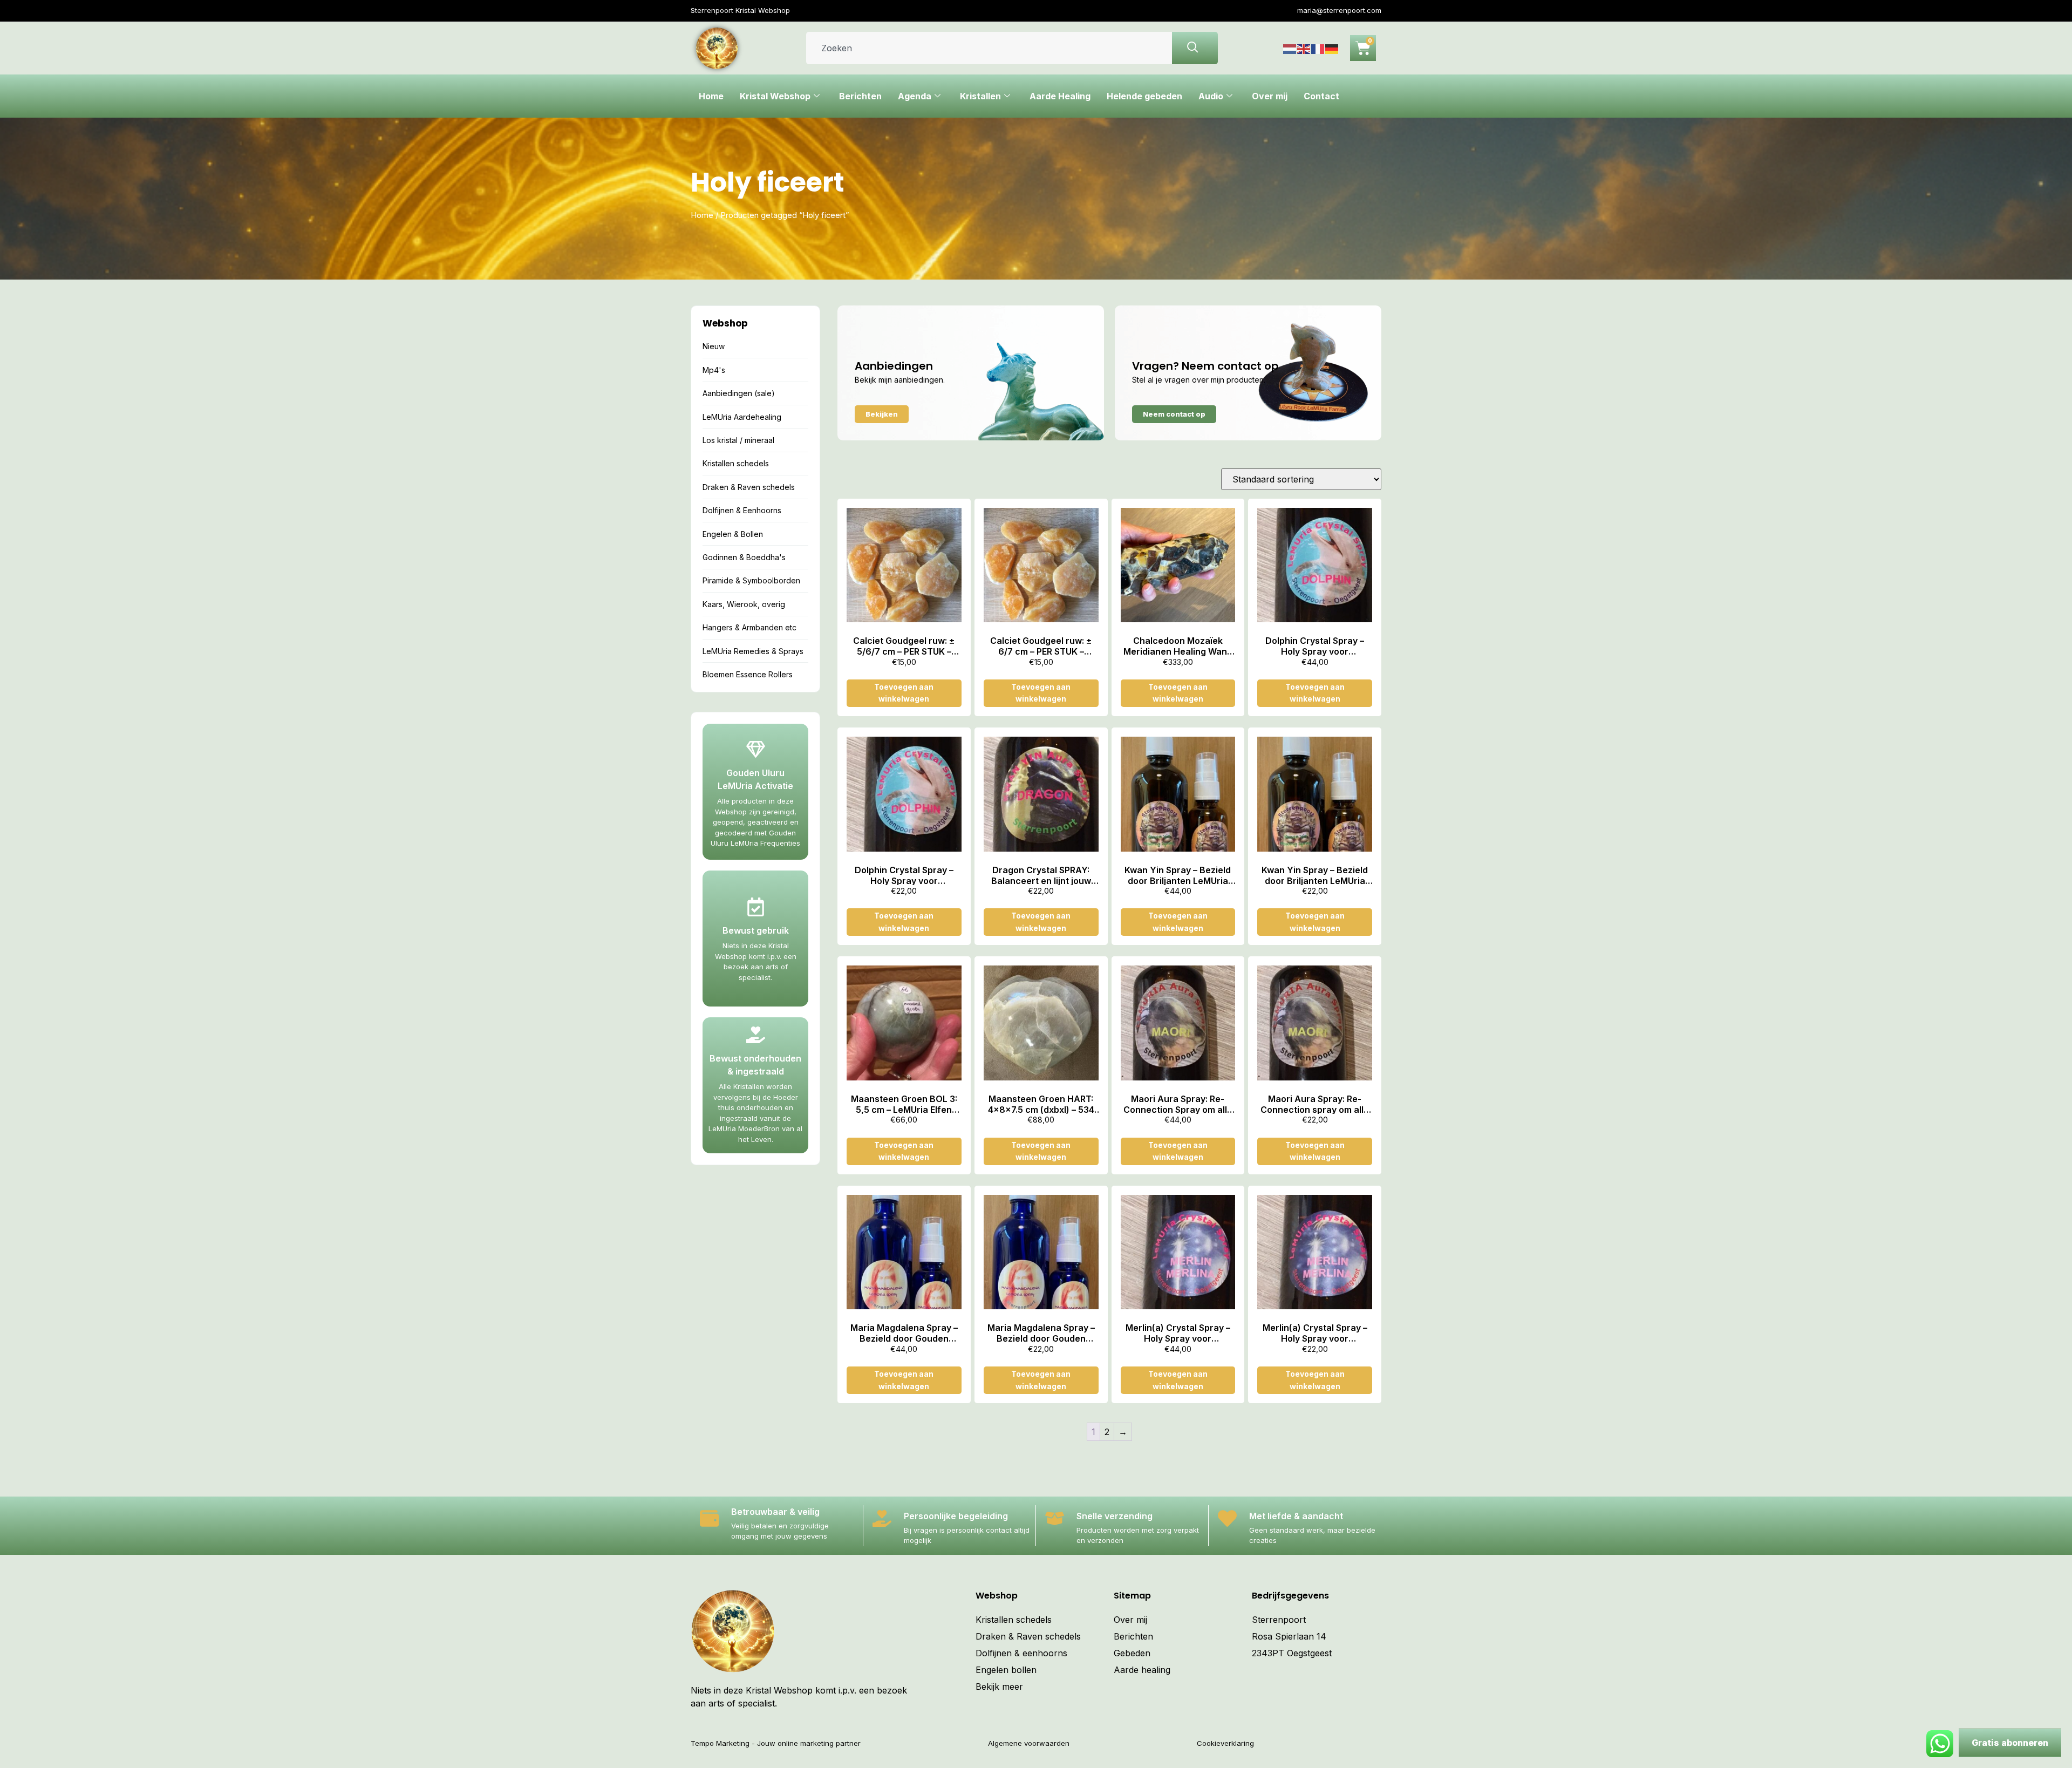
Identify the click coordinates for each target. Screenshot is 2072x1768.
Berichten (860, 96)
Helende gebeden (1144, 96)
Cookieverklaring (1225, 1743)
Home (711, 96)
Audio (1211, 96)
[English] (1304, 48)
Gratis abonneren (2010, 1743)
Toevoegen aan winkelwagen (904, 693)
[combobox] (989, 48)
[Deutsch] (1332, 48)
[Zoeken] (1195, 48)
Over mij (1270, 96)
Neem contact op (1174, 414)
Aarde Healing (1060, 96)
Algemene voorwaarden (1029, 1743)
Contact (1321, 96)
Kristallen (980, 96)
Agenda (915, 96)
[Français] (1318, 48)
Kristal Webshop (775, 96)
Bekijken (882, 414)
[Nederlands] (1290, 48)
